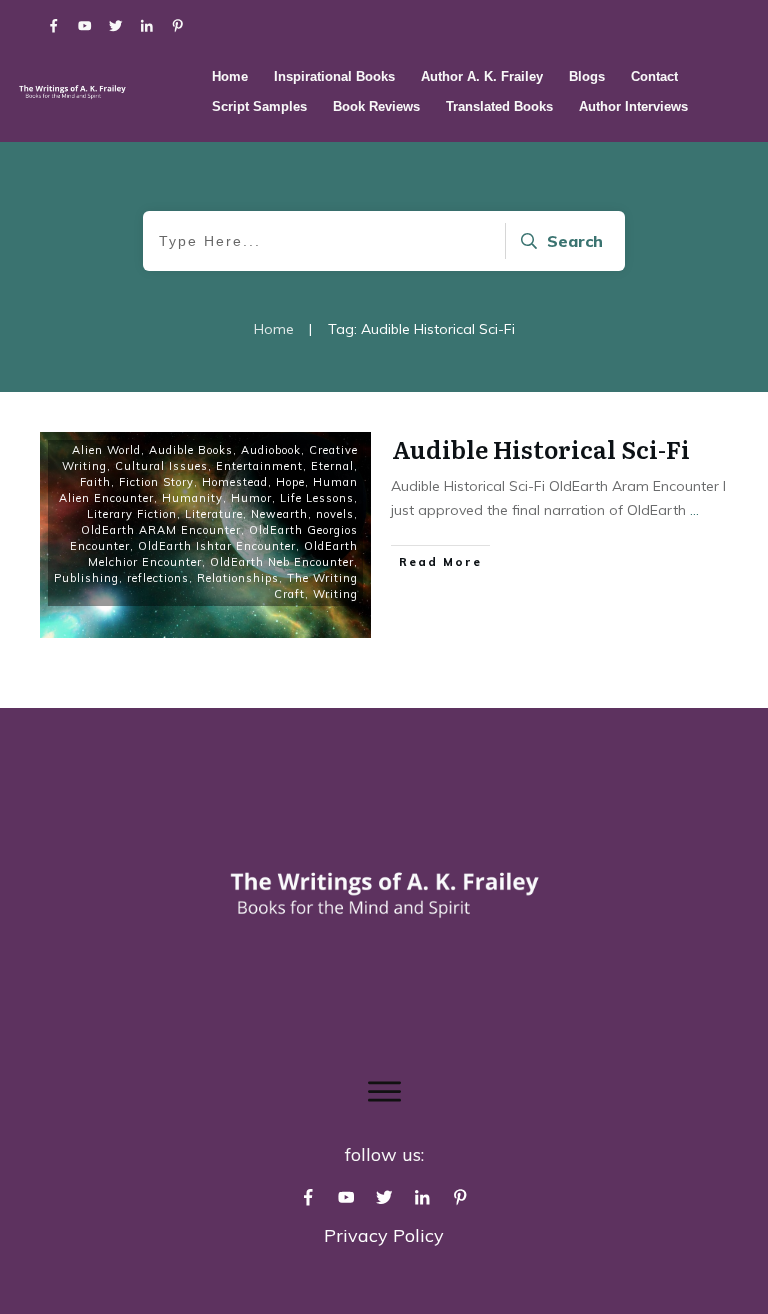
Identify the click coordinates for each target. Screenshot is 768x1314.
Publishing (86, 578)
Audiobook (271, 450)
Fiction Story (156, 482)
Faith (95, 482)
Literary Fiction (132, 514)
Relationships (238, 578)
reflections (158, 578)
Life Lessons (317, 498)
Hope (290, 482)
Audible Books (191, 450)
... (694, 510)
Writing (335, 594)
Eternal (332, 466)
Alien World (106, 450)
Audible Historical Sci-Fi (541, 448)
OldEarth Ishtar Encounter (217, 546)
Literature (214, 514)
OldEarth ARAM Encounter (161, 530)
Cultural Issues (161, 466)
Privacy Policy (384, 1235)
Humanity (192, 498)
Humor (251, 498)
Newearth (279, 514)
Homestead (235, 482)
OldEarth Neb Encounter (282, 562)
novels (335, 514)
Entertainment (259, 466)
